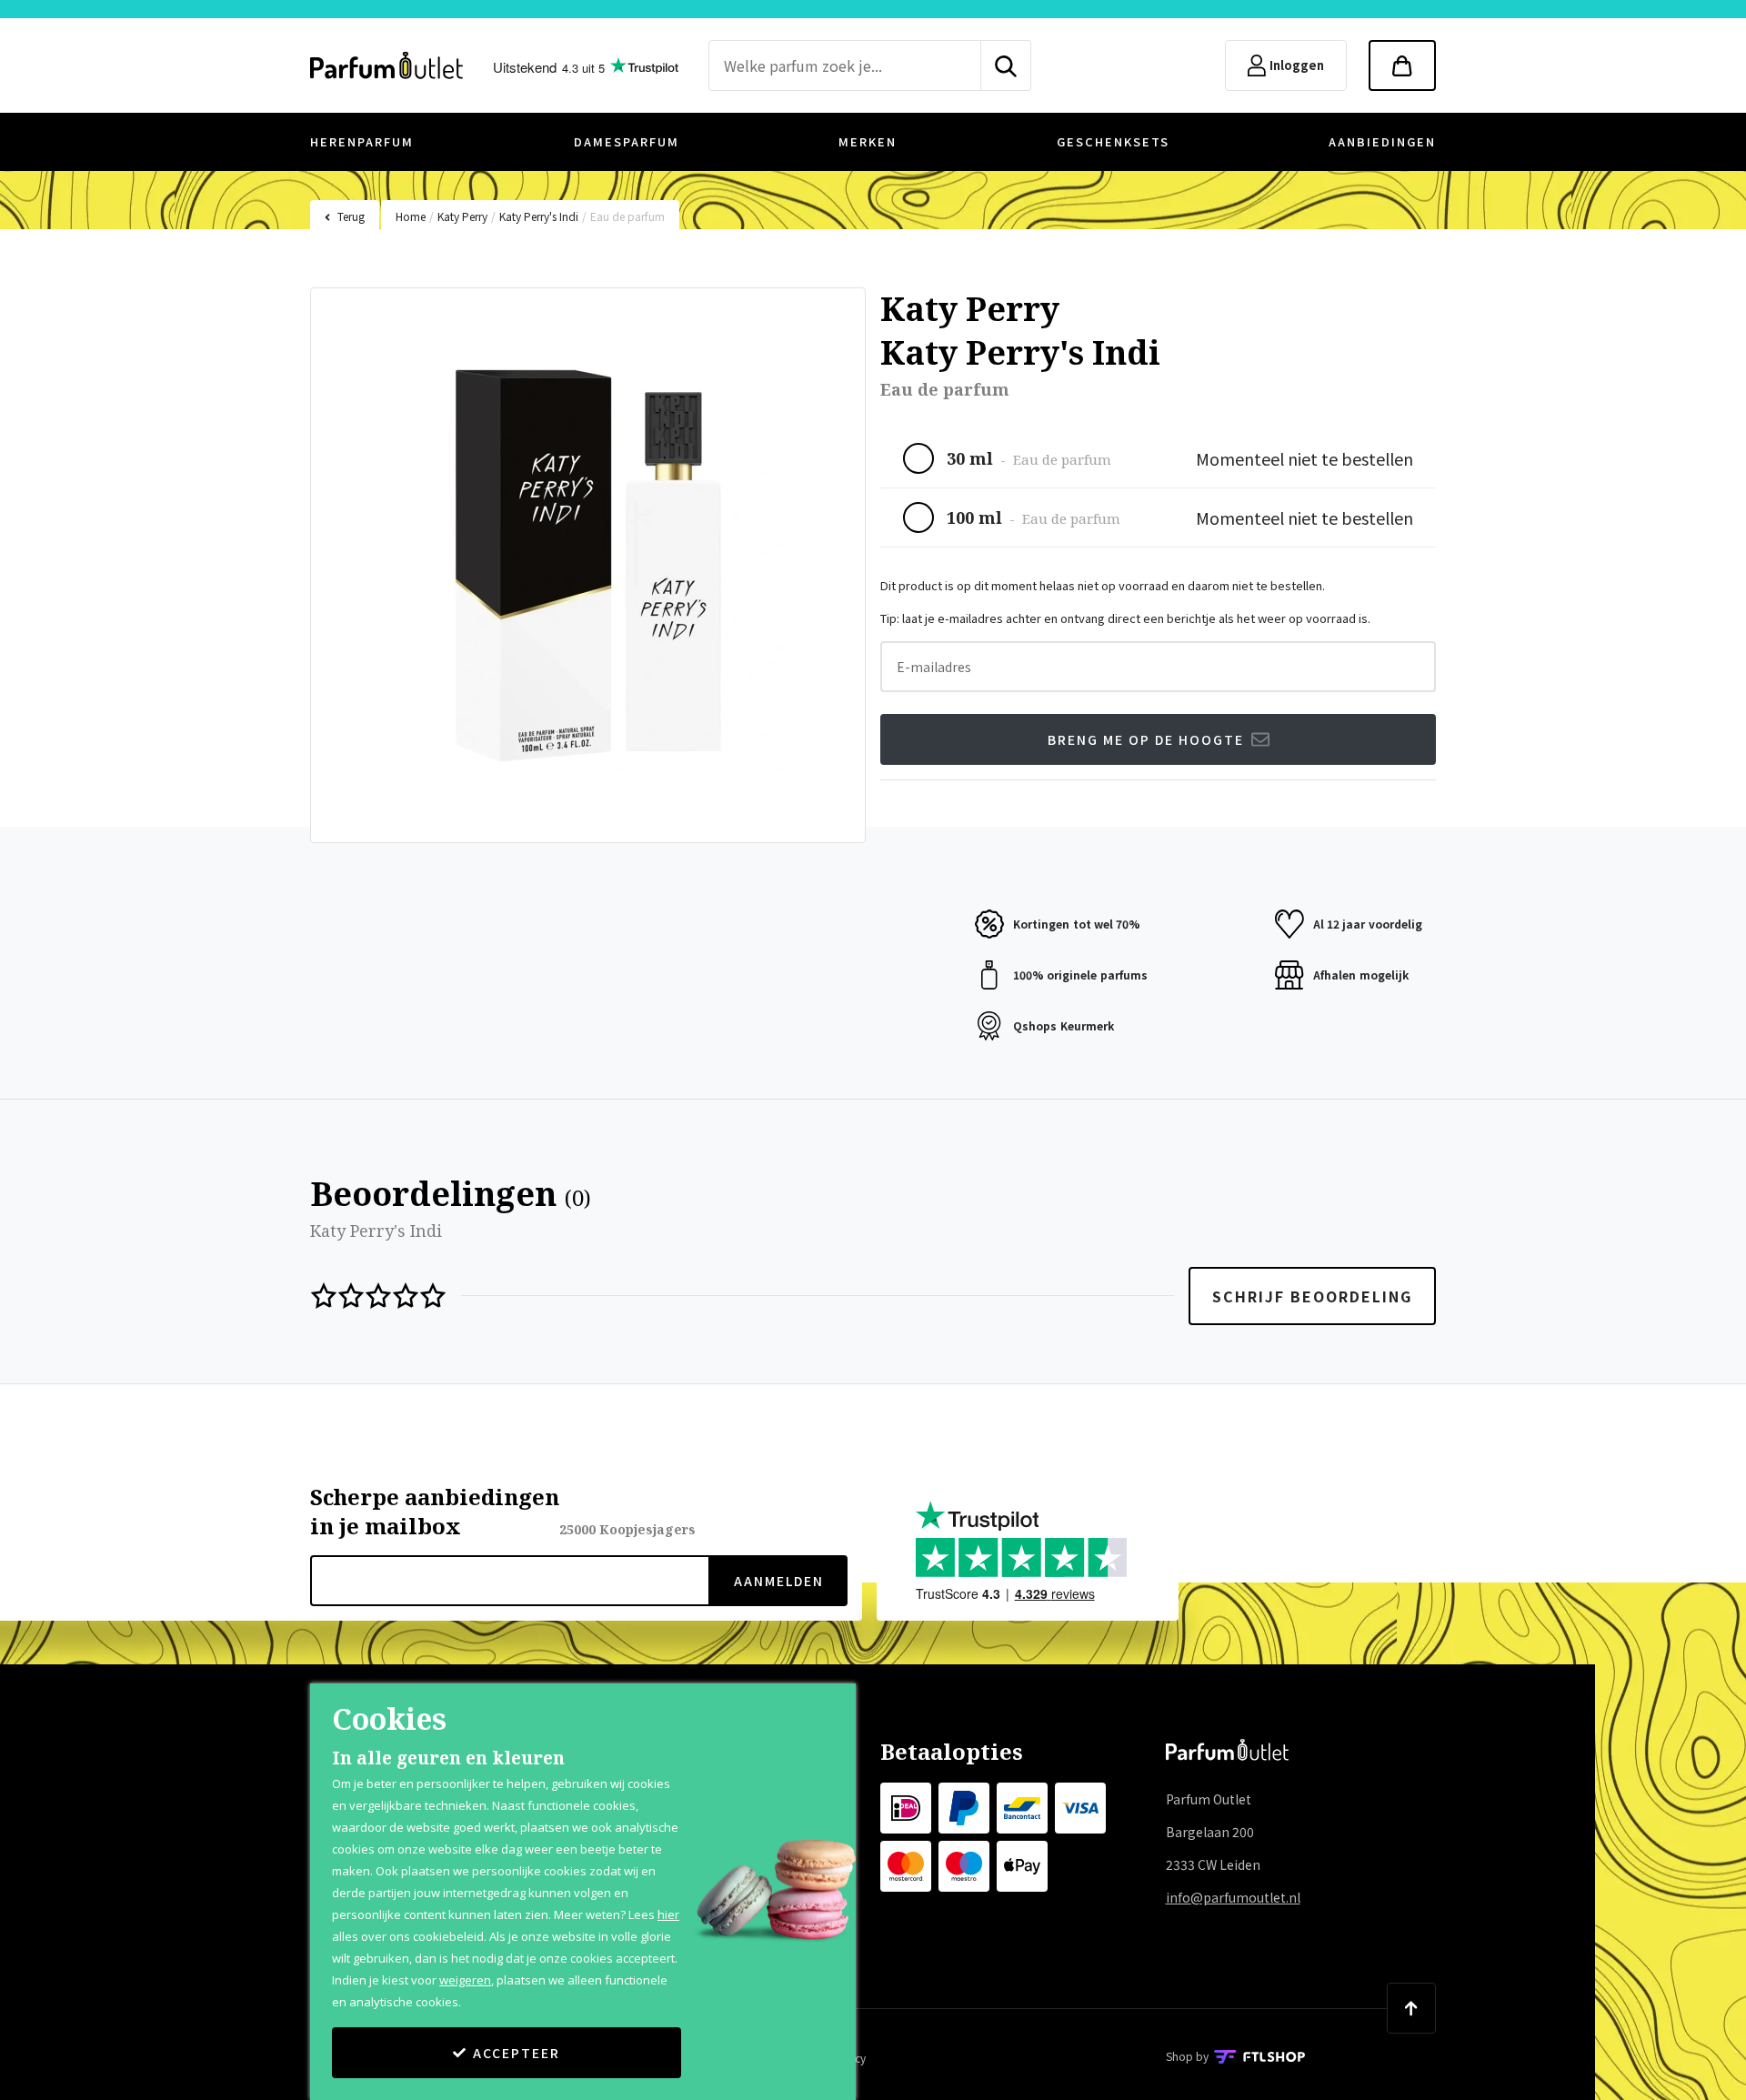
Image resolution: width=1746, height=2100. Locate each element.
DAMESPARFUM (627, 141)
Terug (351, 216)
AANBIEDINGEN (1382, 141)
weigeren (465, 1980)
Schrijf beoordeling (1312, 1296)
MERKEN (868, 141)
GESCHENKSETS (1113, 141)
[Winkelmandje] (1402, 65)
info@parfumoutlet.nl (1233, 1897)
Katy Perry (462, 216)
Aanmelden (779, 1581)
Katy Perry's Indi (539, 216)
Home (411, 216)
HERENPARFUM (362, 141)
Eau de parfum (627, 216)
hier (668, 1914)
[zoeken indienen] (1006, 65)
